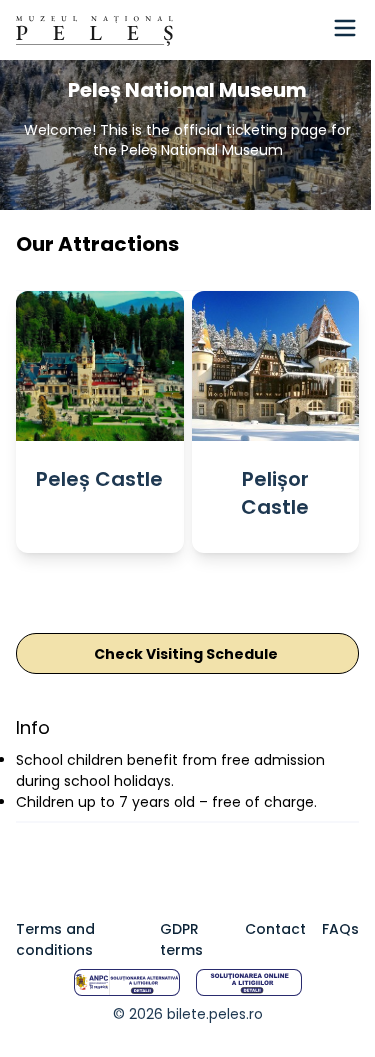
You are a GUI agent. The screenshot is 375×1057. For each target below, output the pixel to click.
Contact (275, 929)
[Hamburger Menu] (345, 28)
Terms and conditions (55, 939)
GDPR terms (181, 939)
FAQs (340, 929)
